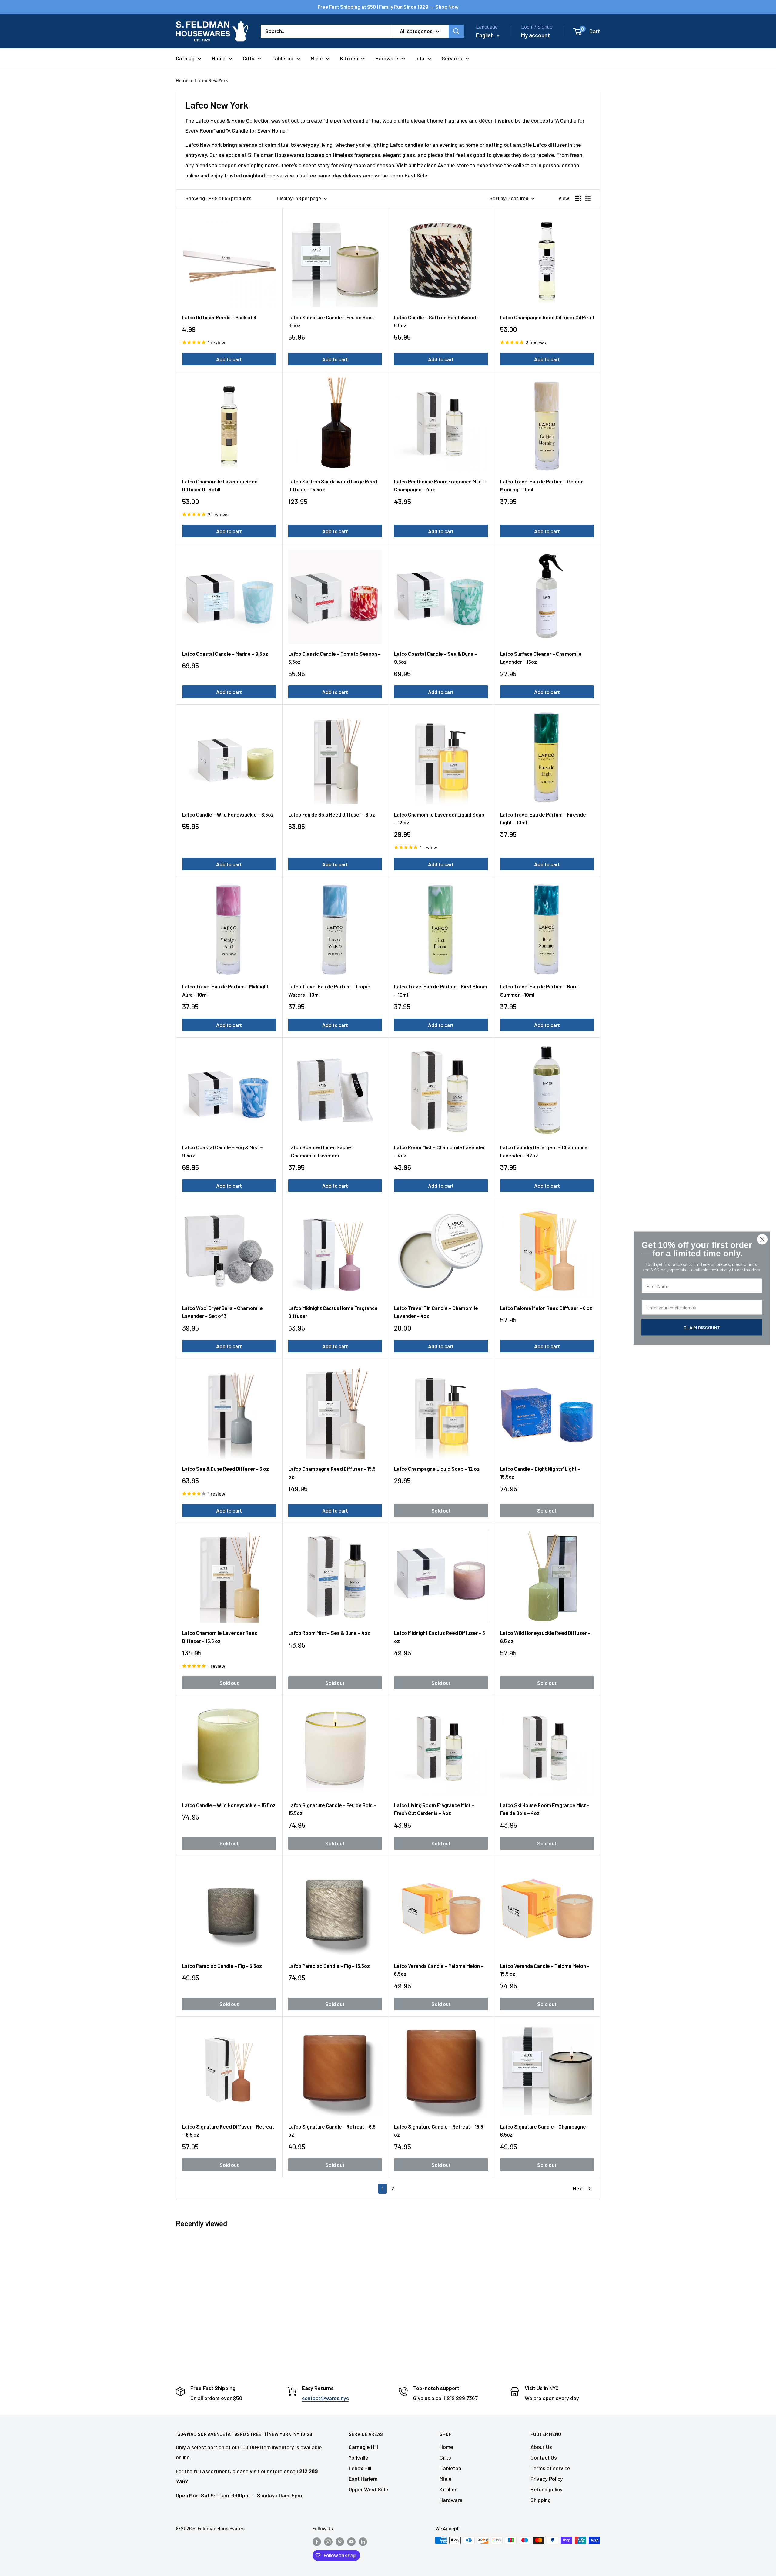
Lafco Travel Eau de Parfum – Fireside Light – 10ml (543, 818)
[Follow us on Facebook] (317, 2541)
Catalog (185, 58)
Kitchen (349, 58)
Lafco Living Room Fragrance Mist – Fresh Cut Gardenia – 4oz (434, 1809)
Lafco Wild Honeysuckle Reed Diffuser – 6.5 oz (545, 1637)
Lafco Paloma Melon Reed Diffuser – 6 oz (546, 1308)
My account (535, 35)
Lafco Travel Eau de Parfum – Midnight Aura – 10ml (226, 990)
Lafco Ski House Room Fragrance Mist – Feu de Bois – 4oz (545, 1809)
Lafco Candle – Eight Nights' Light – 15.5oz (540, 1473)
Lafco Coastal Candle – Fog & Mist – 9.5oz (222, 1151)
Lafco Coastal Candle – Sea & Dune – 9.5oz (436, 658)
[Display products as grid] (578, 198)
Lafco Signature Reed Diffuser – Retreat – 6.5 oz (228, 2130)
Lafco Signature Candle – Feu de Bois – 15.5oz (332, 1809)
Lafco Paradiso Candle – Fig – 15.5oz (329, 1966)
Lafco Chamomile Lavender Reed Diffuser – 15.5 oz (220, 1637)
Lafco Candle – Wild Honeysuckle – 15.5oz (229, 1805)
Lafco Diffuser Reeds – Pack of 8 (219, 317)
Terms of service (550, 2468)
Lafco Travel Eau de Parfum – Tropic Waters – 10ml (329, 990)
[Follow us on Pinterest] (340, 2541)
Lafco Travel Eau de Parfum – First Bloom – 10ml (441, 990)
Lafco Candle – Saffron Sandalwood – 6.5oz (437, 321)
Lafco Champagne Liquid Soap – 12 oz (437, 1469)
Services (452, 58)
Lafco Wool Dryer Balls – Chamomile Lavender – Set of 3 (222, 1312)
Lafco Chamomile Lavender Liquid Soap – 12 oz (439, 818)
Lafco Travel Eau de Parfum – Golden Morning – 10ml (542, 485)
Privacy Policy (547, 2479)
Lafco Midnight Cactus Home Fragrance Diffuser (333, 1312)
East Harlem (363, 2479)
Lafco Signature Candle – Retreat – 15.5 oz (439, 2130)
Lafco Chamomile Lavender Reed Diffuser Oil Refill (220, 485)
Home (219, 58)
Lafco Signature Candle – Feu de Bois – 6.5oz (332, 321)
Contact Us (544, 2457)
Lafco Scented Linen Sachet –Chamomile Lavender (321, 1151)
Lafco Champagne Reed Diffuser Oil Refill (547, 317)
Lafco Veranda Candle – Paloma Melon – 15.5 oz (545, 1970)
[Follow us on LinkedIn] (363, 2541)
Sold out (441, 1510)
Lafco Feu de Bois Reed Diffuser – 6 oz (332, 814)
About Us (541, 2447)
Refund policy (547, 2489)
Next (579, 2188)
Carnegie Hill (363, 2447)
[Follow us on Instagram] (328, 2541)
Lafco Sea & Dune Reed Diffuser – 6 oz (226, 1469)
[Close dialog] (762, 1239)
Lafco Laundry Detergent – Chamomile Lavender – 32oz (544, 1151)
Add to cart (229, 359)
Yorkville (358, 2457)
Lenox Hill (360, 2468)
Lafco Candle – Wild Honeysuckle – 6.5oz (228, 814)
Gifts (249, 58)
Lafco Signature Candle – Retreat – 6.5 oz (332, 2130)
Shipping (541, 2500)
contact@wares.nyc (325, 2398)
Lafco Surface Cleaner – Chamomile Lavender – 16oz (541, 658)
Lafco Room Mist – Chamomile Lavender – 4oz (440, 1151)
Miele (317, 58)
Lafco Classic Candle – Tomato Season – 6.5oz (334, 658)
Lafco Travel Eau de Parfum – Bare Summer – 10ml (539, 990)
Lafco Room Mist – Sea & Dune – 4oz (329, 1633)
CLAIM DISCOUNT (702, 1327)
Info (420, 58)
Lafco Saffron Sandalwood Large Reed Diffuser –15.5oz (333, 485)
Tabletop (283, 58)
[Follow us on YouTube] (351, 2541)
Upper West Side (368, 2489)
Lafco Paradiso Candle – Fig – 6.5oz (222, 1966)
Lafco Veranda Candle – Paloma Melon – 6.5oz (439, 1970)
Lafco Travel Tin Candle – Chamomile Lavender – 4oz (436, 1312)
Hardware (387, 58)
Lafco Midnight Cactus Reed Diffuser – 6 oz (440, 1637)
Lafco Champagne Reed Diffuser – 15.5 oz (332, 1473)
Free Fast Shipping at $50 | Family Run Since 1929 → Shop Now (388, 7)
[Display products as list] (588, 198)
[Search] (456, 31)
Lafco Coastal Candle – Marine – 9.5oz (225, 654)
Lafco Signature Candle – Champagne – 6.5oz (545, 2130)
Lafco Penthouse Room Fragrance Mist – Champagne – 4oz (440, 485)
